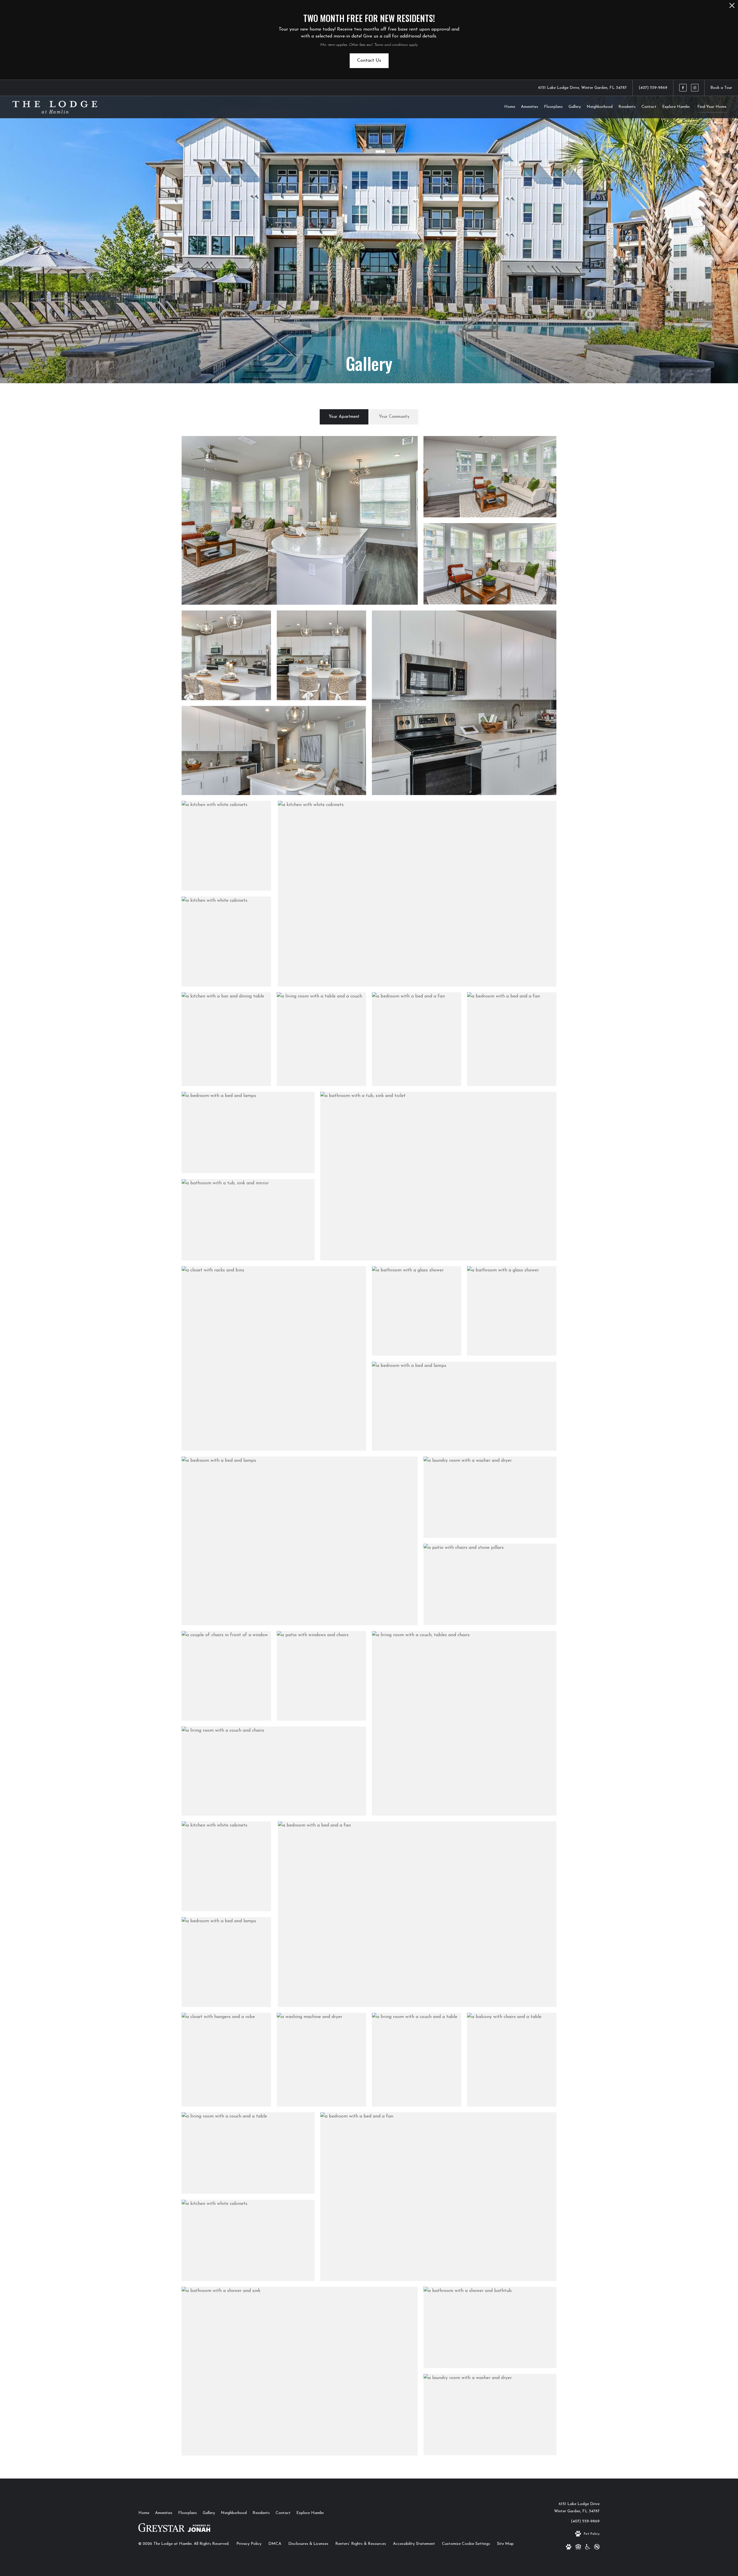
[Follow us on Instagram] (695, 88)
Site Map (505, 2544)
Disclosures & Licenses (308, 2544)
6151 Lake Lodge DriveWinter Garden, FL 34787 (577, 2508)
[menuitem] (510, 107)
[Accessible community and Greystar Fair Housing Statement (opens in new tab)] (588, 2548)
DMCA (275, 2544)
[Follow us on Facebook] (683, 88)
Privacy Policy (249, 2544)
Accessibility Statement (414, 2544)
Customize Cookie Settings (466, 2544)
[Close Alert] (732, 7)
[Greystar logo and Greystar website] (162, 2530)
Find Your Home (712, 107)
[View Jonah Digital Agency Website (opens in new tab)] (199, 2530)
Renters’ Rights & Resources (361, 2544)
